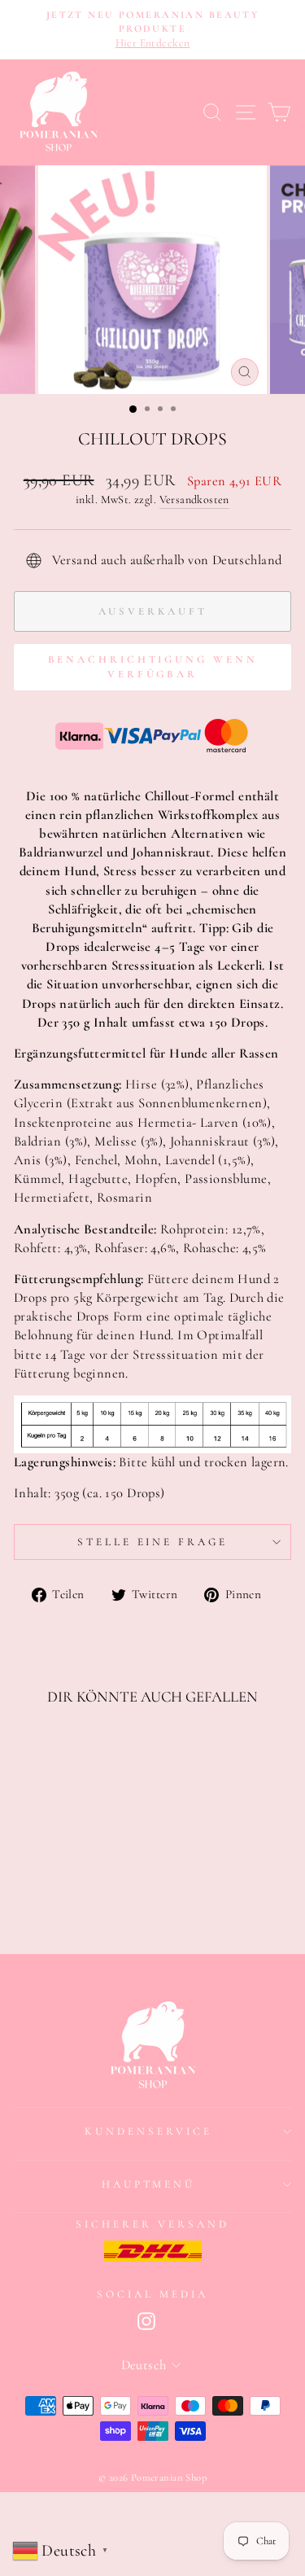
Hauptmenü (149, 2184)
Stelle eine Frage (153, 1542)
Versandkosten (194, 499)
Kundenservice (148, 2131)
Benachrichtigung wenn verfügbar (153, 667)
